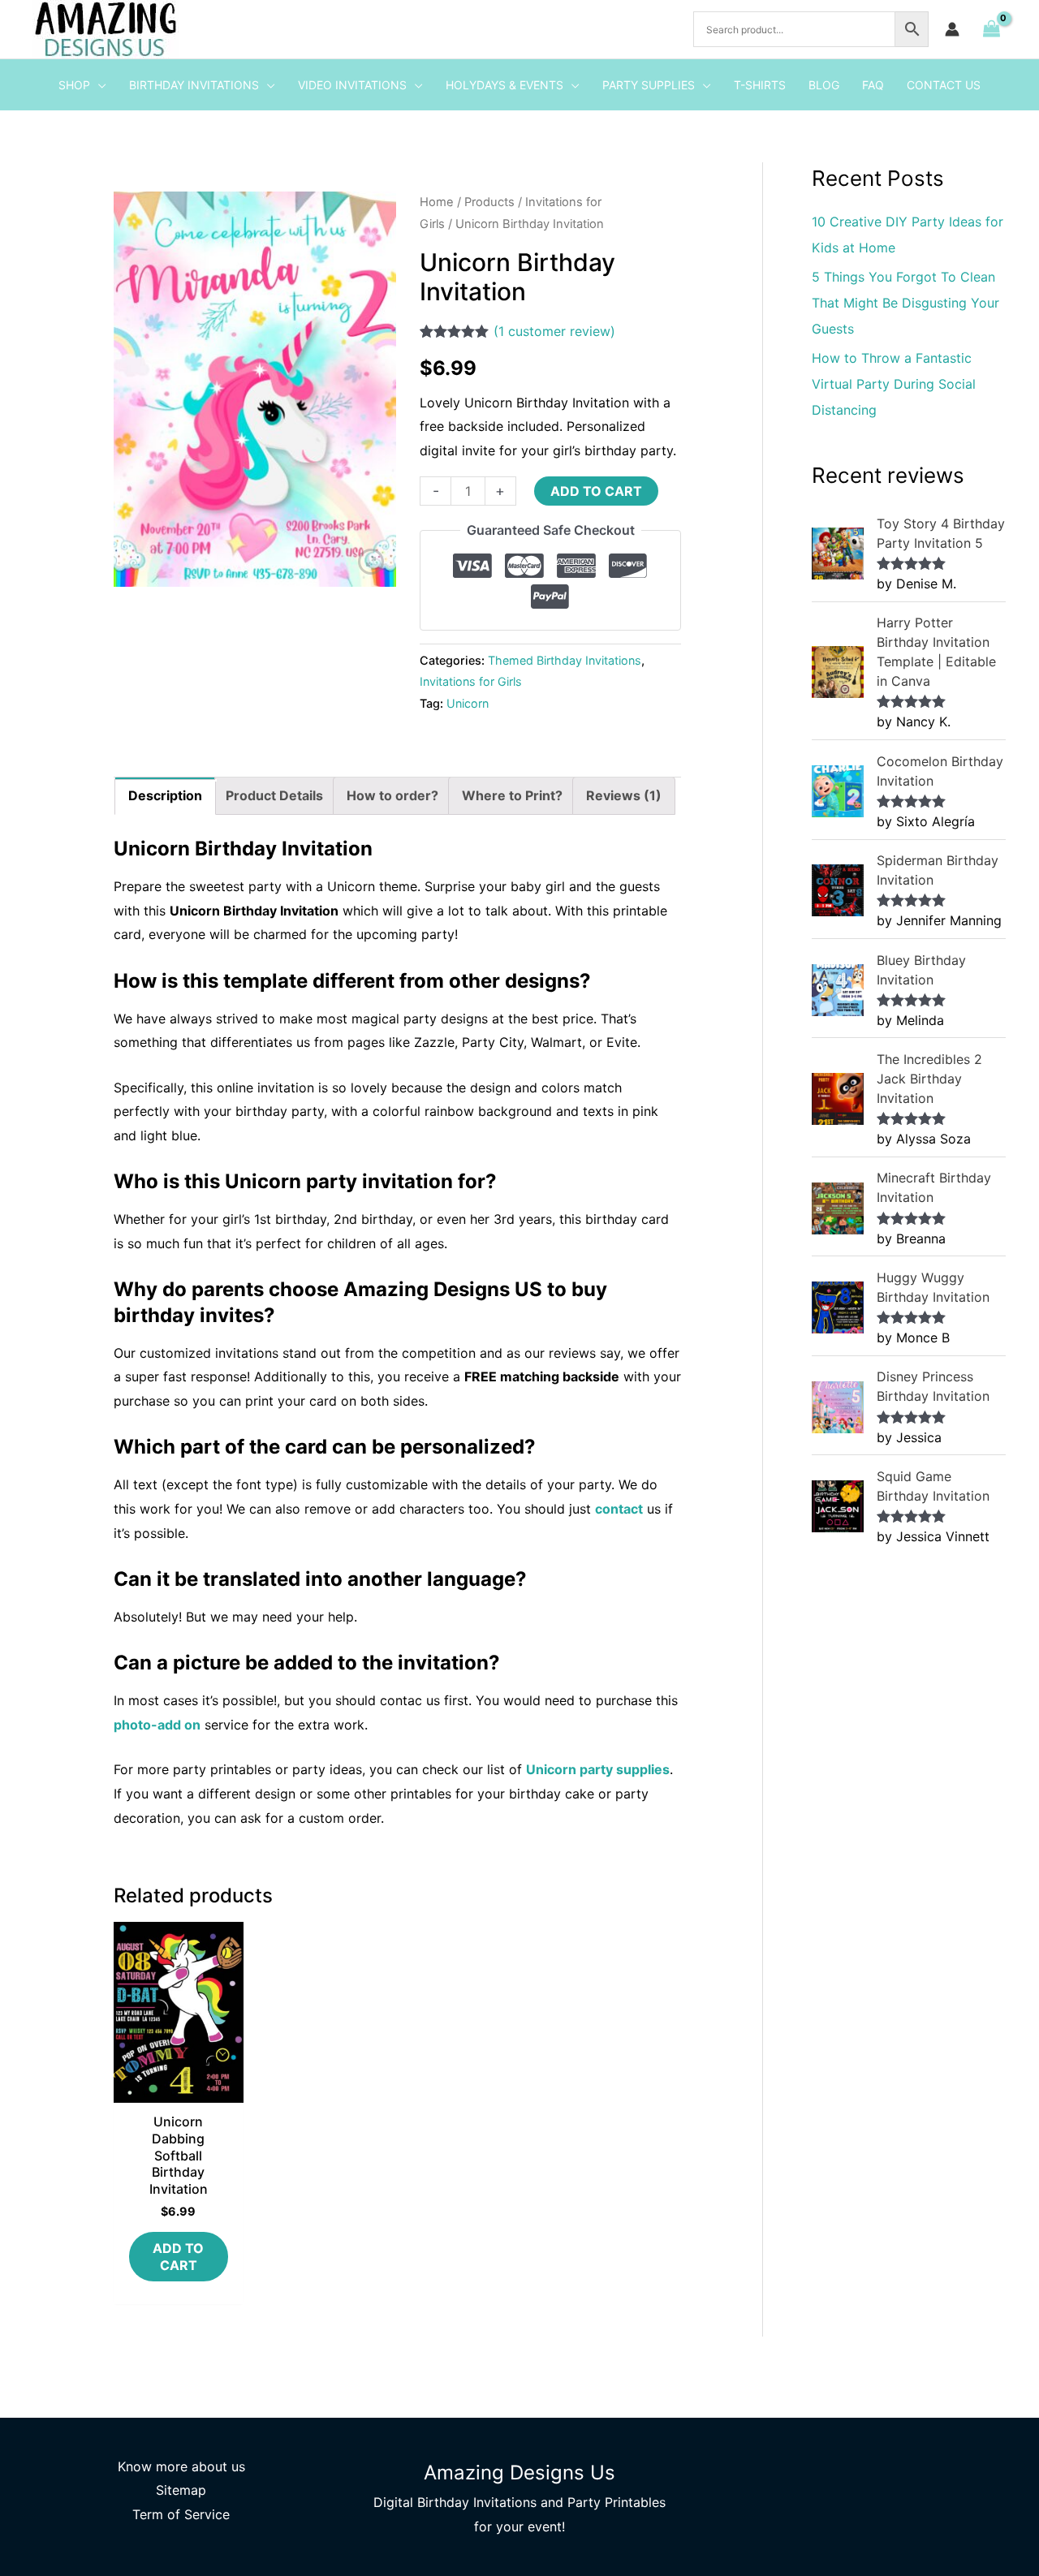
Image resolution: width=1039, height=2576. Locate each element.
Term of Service (181, 2514)
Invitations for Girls (471, 681)
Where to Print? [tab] (512, 795)
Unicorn (468, 703)
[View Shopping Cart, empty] (991, 29)
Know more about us (181, 2466)
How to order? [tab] (392, 795)
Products (489, 202)
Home (437, 202)
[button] (98, 85)
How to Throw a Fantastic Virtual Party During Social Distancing (894, 384)
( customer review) (554, 331)
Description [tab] (165, 795)
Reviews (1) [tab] (624, 795)
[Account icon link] (952, 29)
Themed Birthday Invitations (565, 660)
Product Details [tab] (274, 795)
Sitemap (181, 2490)
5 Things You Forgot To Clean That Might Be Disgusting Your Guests (905, 303)
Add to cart (596, 491)
